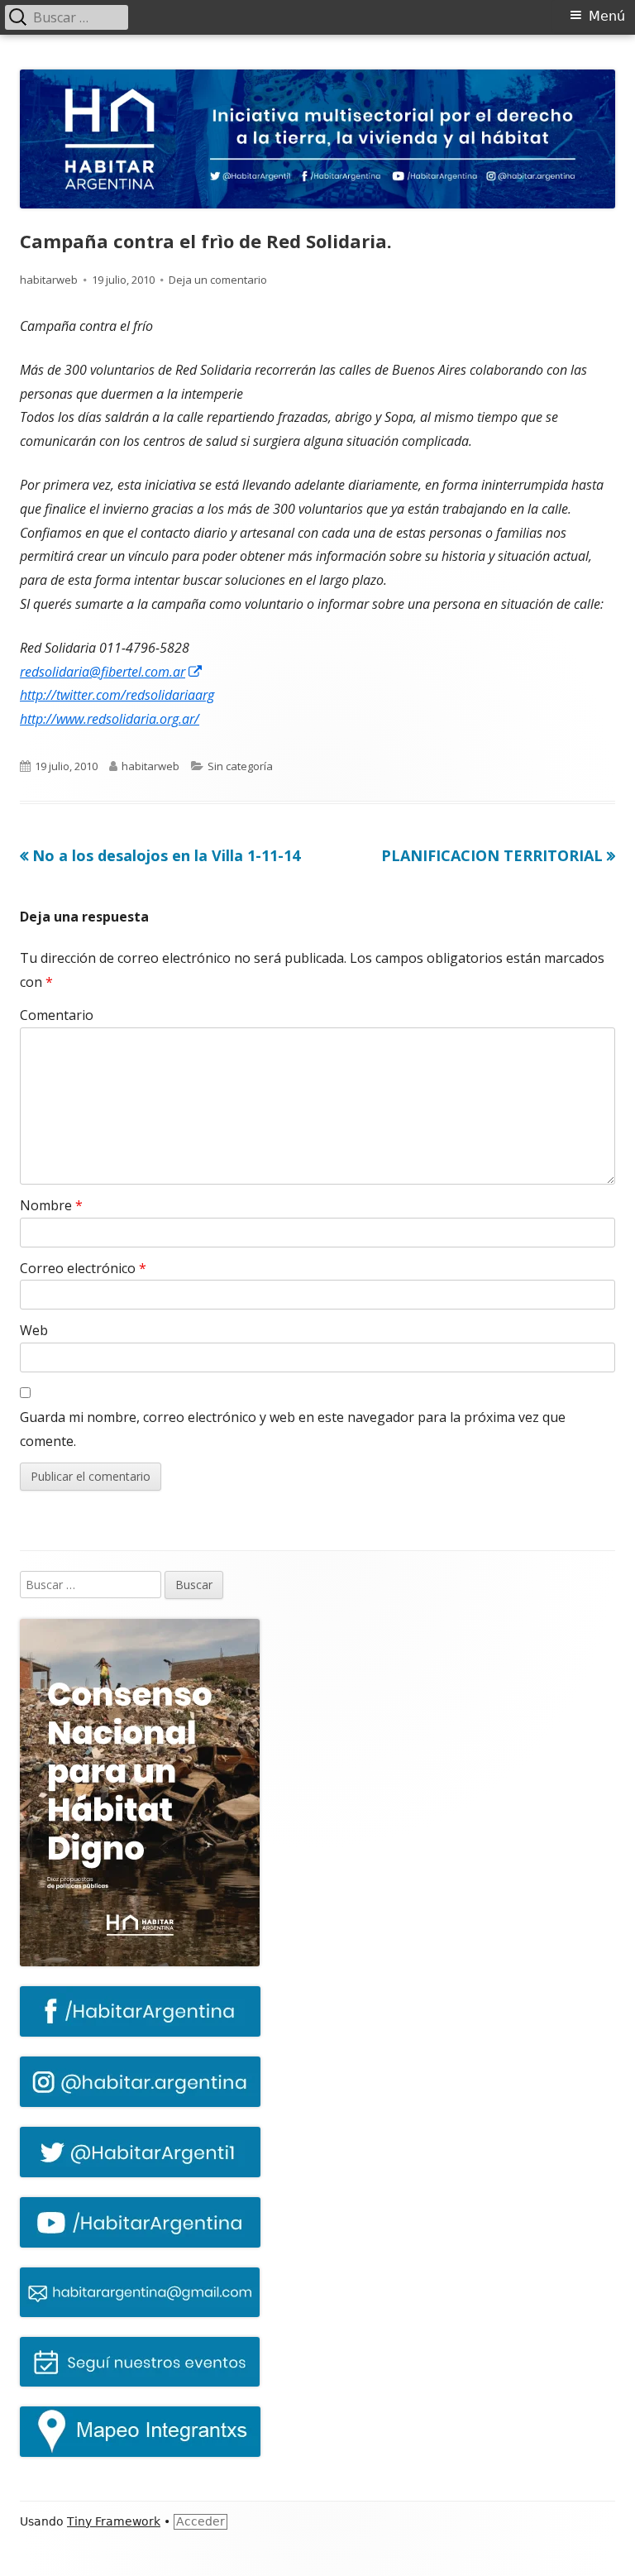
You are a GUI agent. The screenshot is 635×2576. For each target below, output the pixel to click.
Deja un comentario (218, 280)
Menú (607, 16)
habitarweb (49, 280)
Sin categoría (240, 766)
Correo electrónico (83, 1268)
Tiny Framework (114, 2521)
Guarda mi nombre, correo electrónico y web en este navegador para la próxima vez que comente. (293, 1429)
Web (34, 1330)
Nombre (51, 1205)
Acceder (201, 2521)
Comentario (57, 1015)
